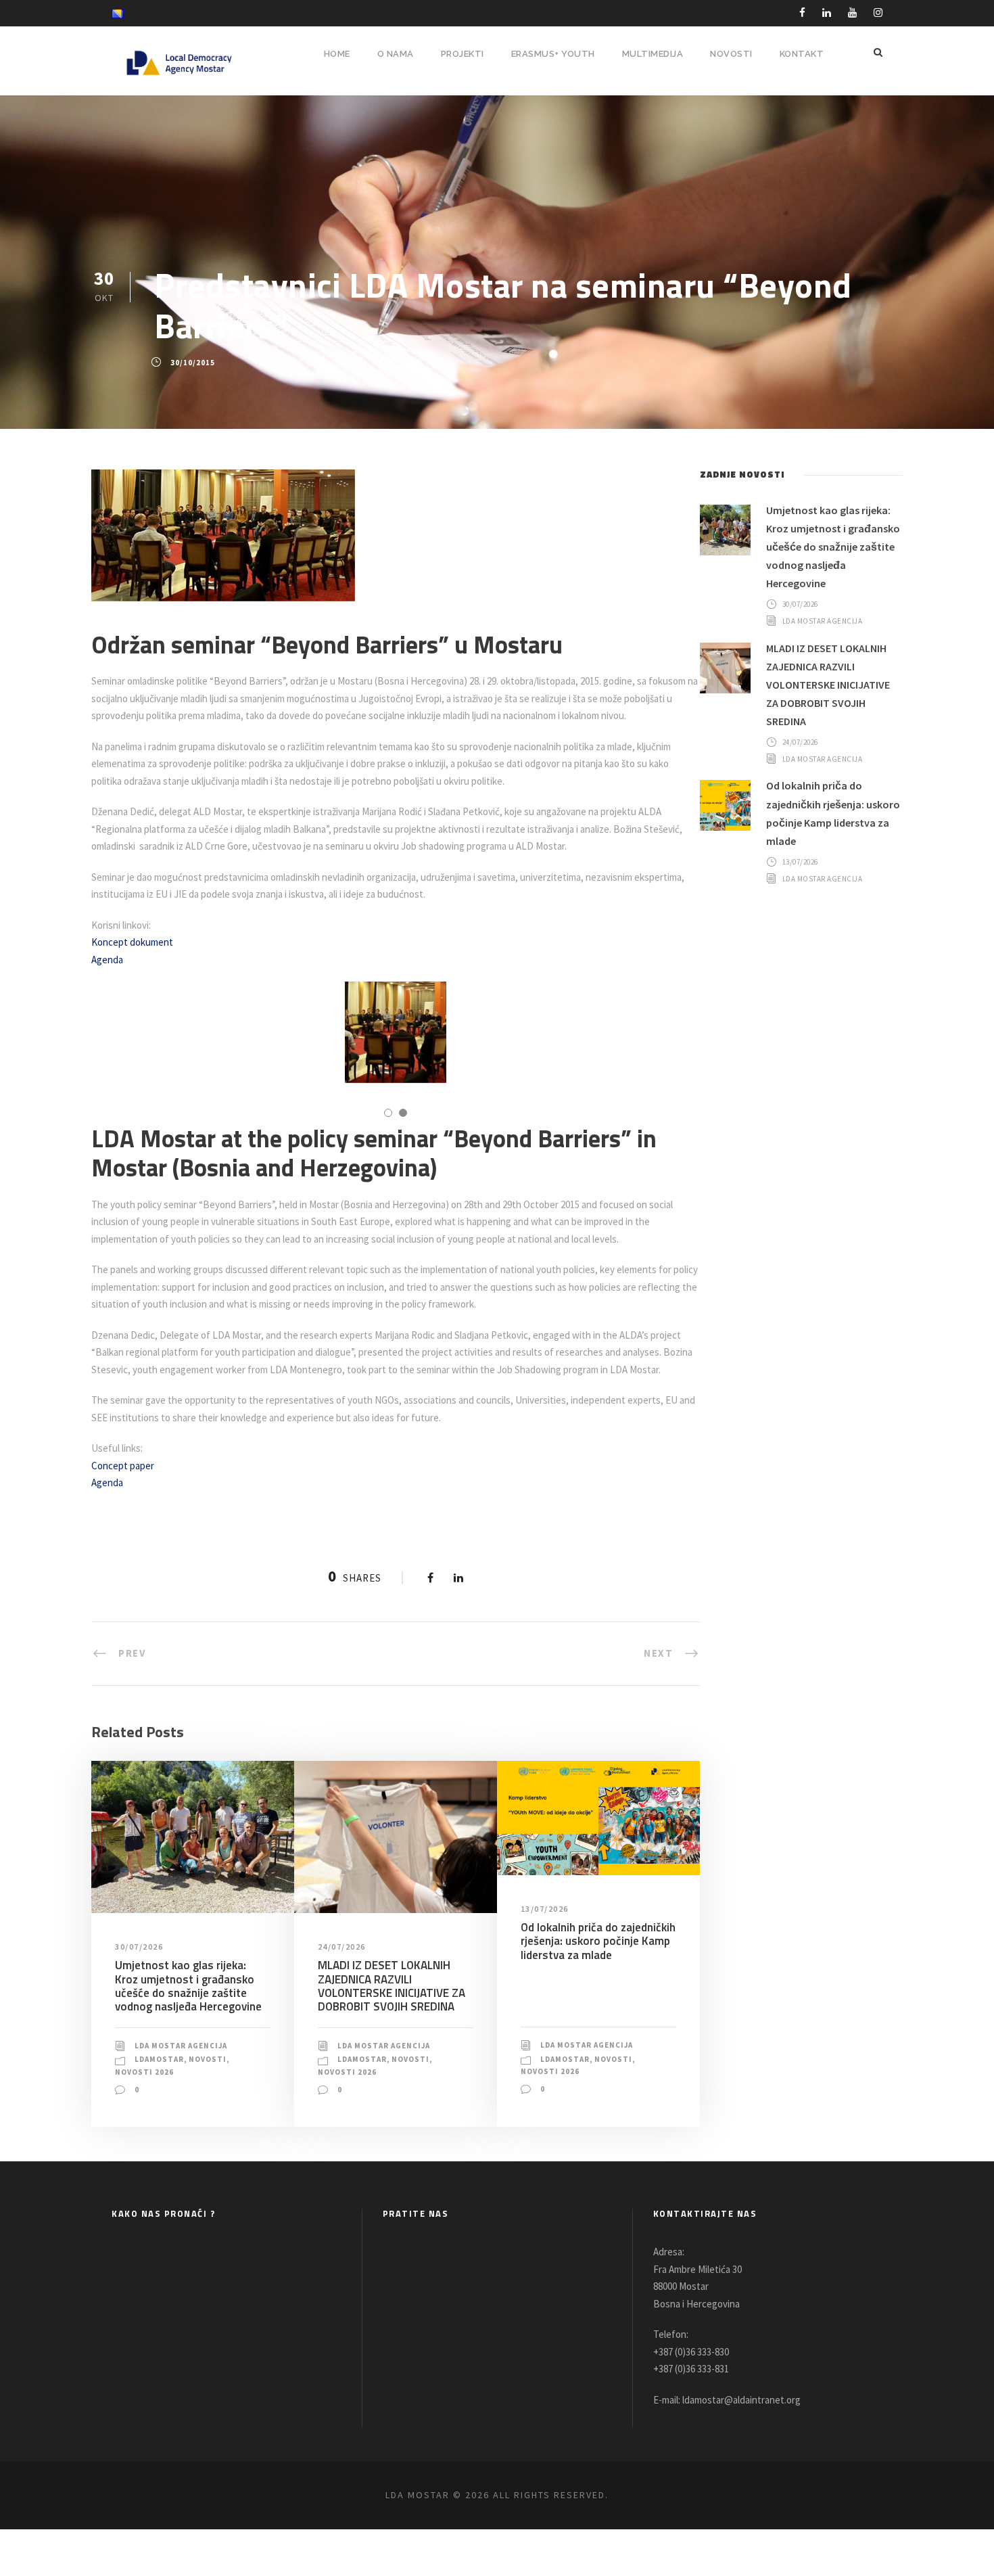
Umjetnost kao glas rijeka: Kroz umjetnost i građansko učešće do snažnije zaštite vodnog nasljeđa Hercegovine (188, 1986)
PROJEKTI (463, 54)
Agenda (107, 960)
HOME (337, 54)
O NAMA (396, 54)
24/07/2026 (342, 1947)
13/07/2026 (545, 1909)
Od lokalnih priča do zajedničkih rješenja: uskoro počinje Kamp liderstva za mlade (598, 1941)
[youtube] (852, 13)
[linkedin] (827, 13)
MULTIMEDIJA (653, 54)
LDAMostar (159, 2059)
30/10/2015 (193, 363)
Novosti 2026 (144, 2072)
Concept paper (123, 1466)
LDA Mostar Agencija (181, 2046)
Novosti (208, 2059)
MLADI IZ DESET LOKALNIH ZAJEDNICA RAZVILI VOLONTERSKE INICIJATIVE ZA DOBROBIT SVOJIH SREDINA (392, 1986)
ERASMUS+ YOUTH (553, 54)
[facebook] (802, 13)
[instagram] (878, 13)
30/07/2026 (139, 1947)
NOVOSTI (731, 54)
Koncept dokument (132, 942)
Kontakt (802, 54)
